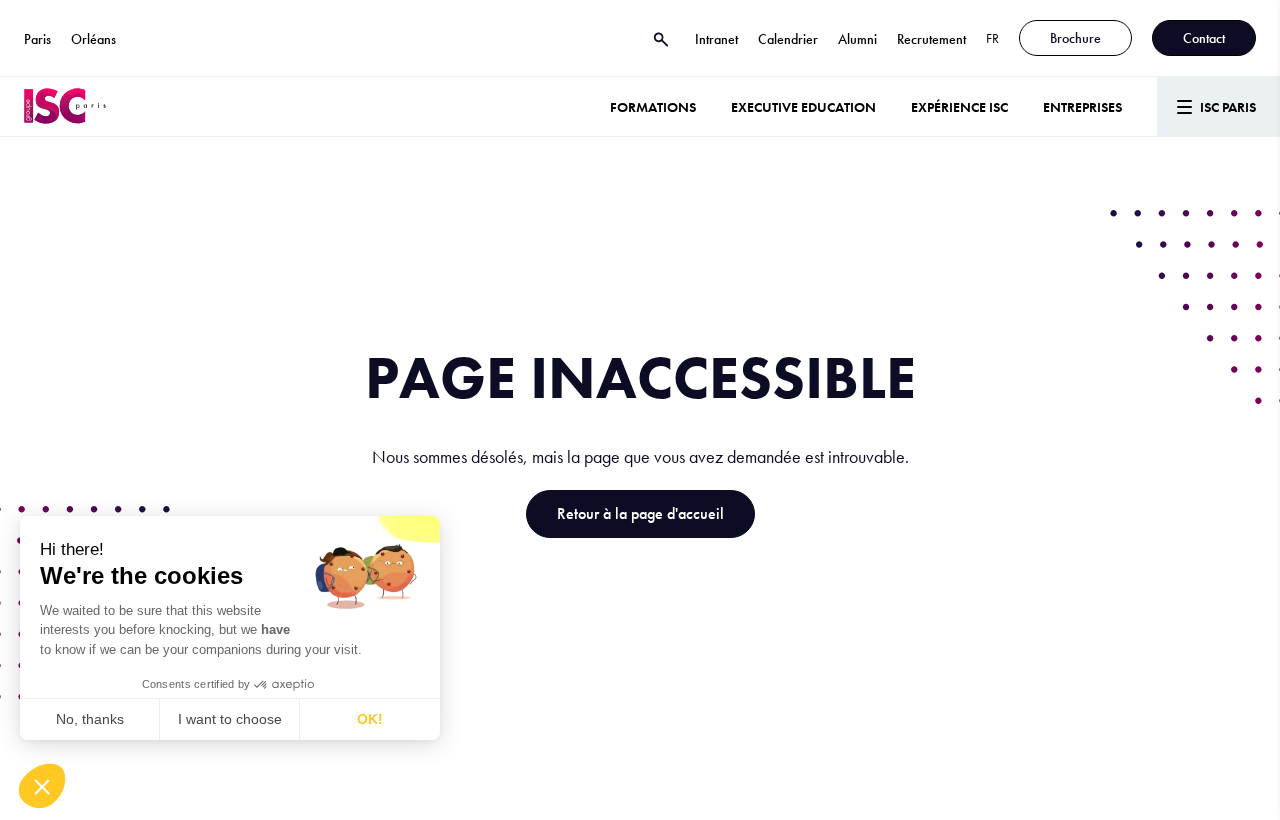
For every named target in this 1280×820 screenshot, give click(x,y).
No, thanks (90, 719)
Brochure (1075, 38)
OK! (370, 719)
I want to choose (230, 719)
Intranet (716, 39)
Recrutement (931, 39)
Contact (1204, 38)
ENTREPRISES (1082, 107)
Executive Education (803, 107)
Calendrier (788, 39)
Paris (37, 39)
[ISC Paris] (65, 106)
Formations (653, 107)
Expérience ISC (959, 107)
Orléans (93, 39)
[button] (42, 786)
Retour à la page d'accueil (640, 513)
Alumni (857, 39)
